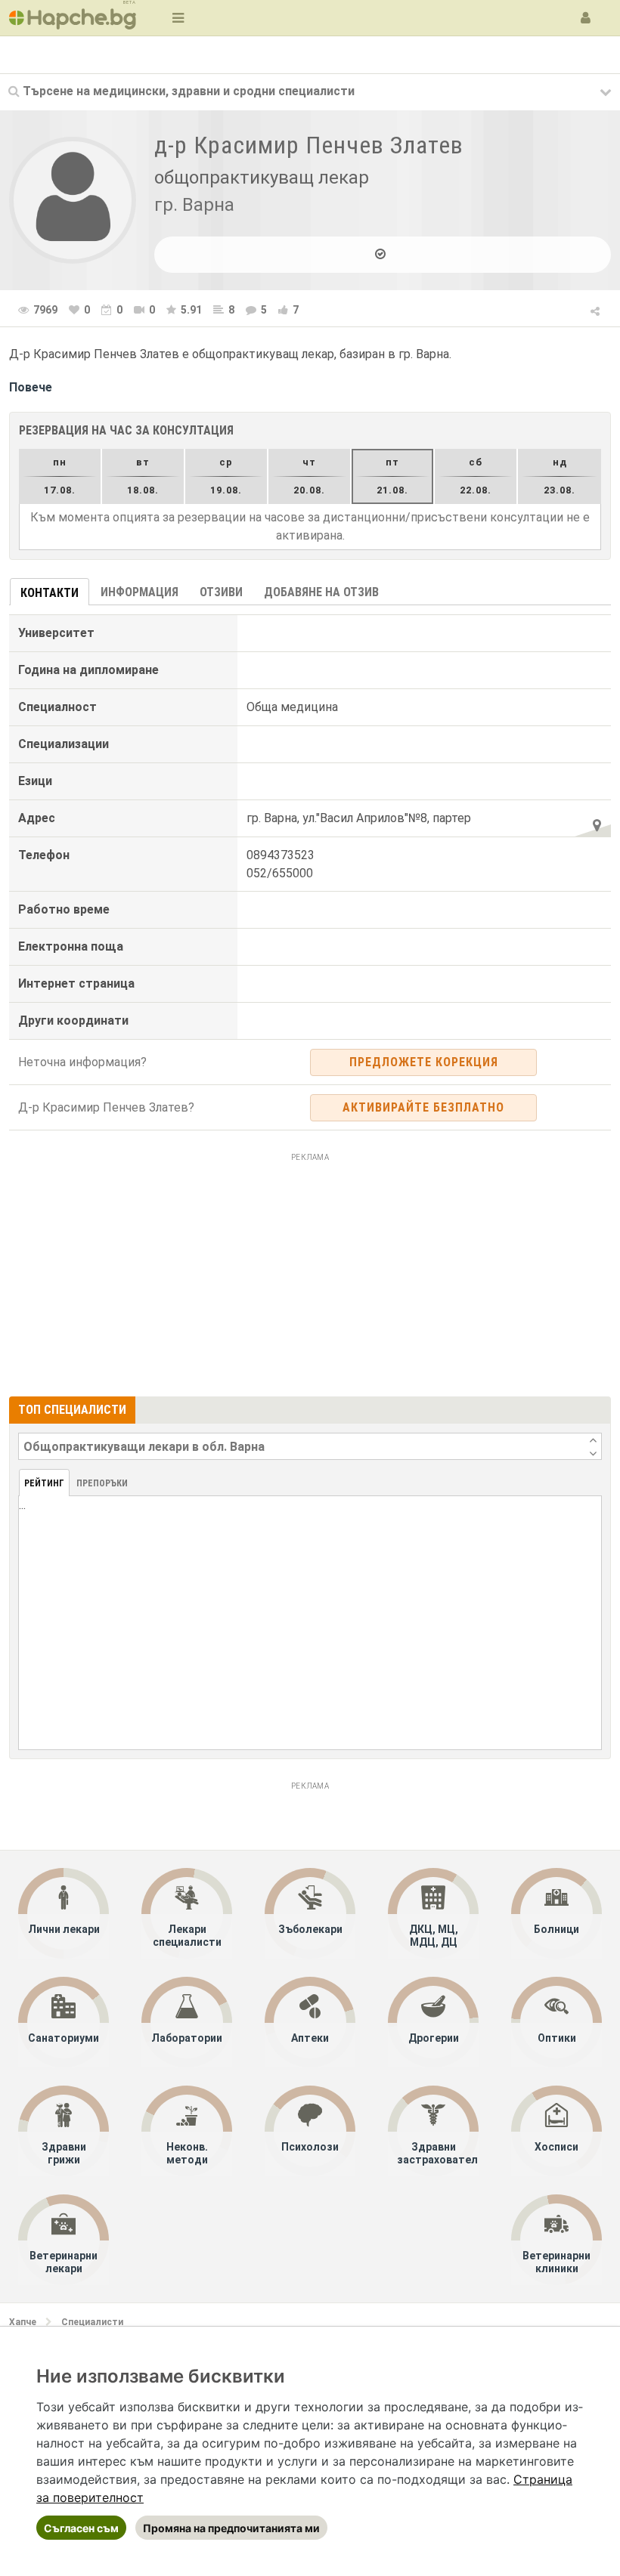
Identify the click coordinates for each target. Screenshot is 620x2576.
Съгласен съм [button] (81, 2528)
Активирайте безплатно (423, 1107)
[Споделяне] (596, 309)
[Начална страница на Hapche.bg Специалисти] (73, 18)
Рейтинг (44, 1483)
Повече (31, 387)
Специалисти (92, 2322)
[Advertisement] (310, 1273)
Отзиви (221, 592)
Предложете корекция (424, 1062)
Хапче (23, 2322)
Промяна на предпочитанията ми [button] (231, 2528)
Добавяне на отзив (321, 592)
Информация (139, 592)
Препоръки (102, 1483)
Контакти (50, 593)
